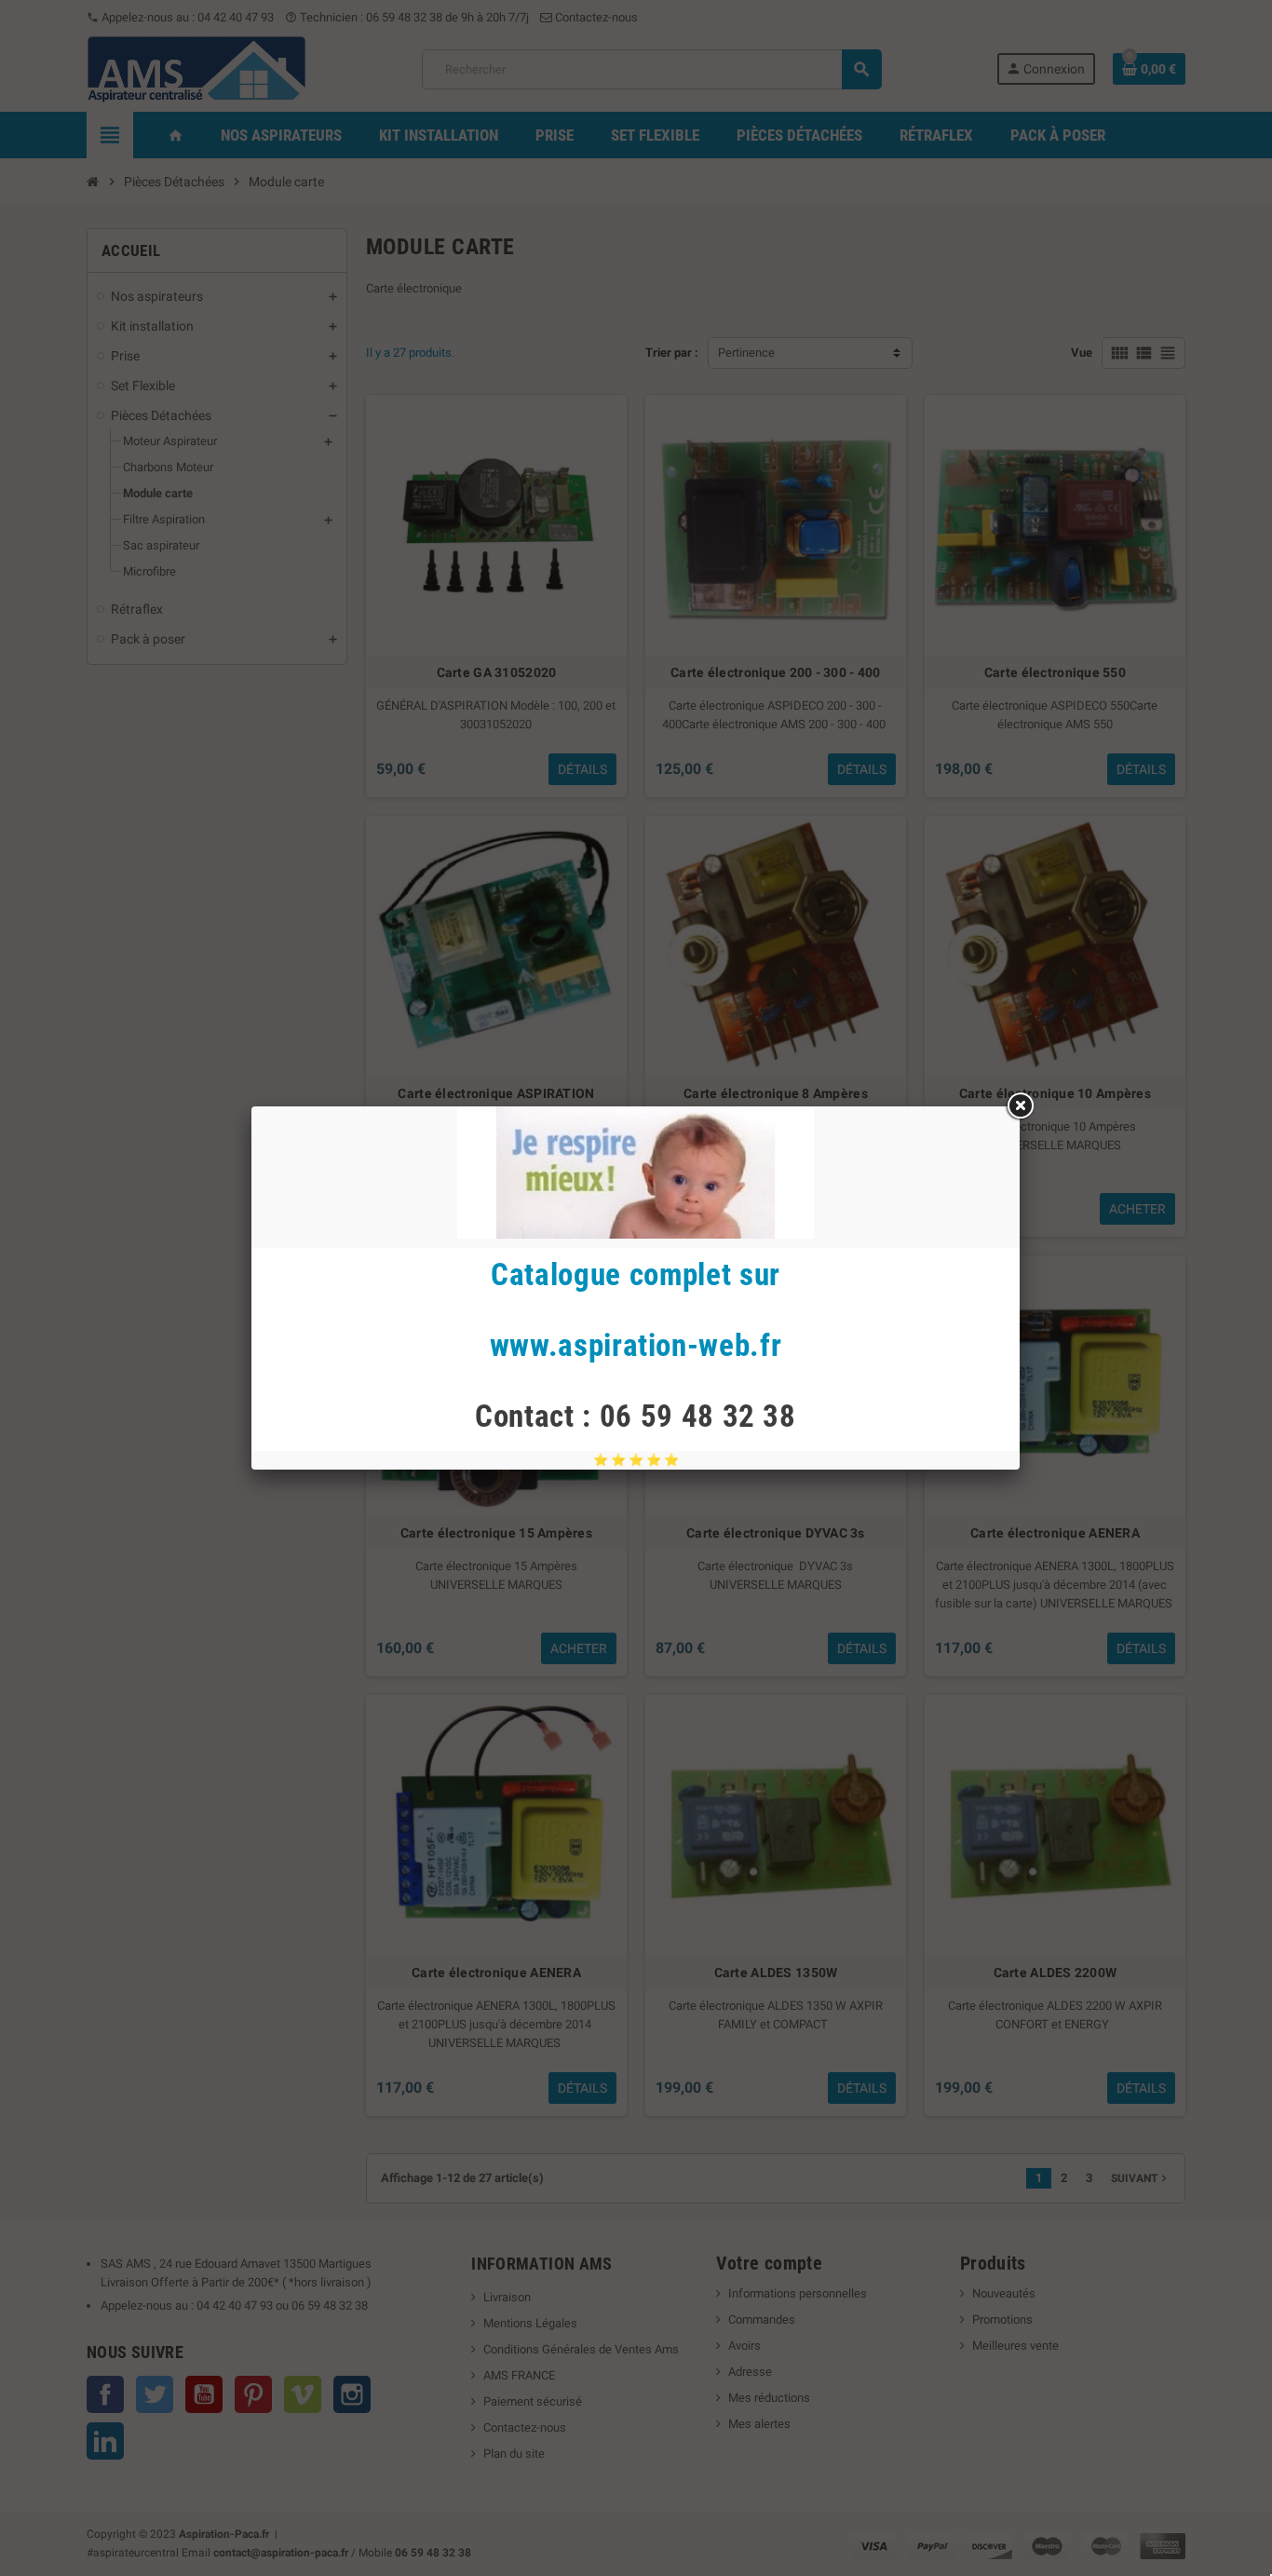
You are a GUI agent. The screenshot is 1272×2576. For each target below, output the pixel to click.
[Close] (1020, 1106)
